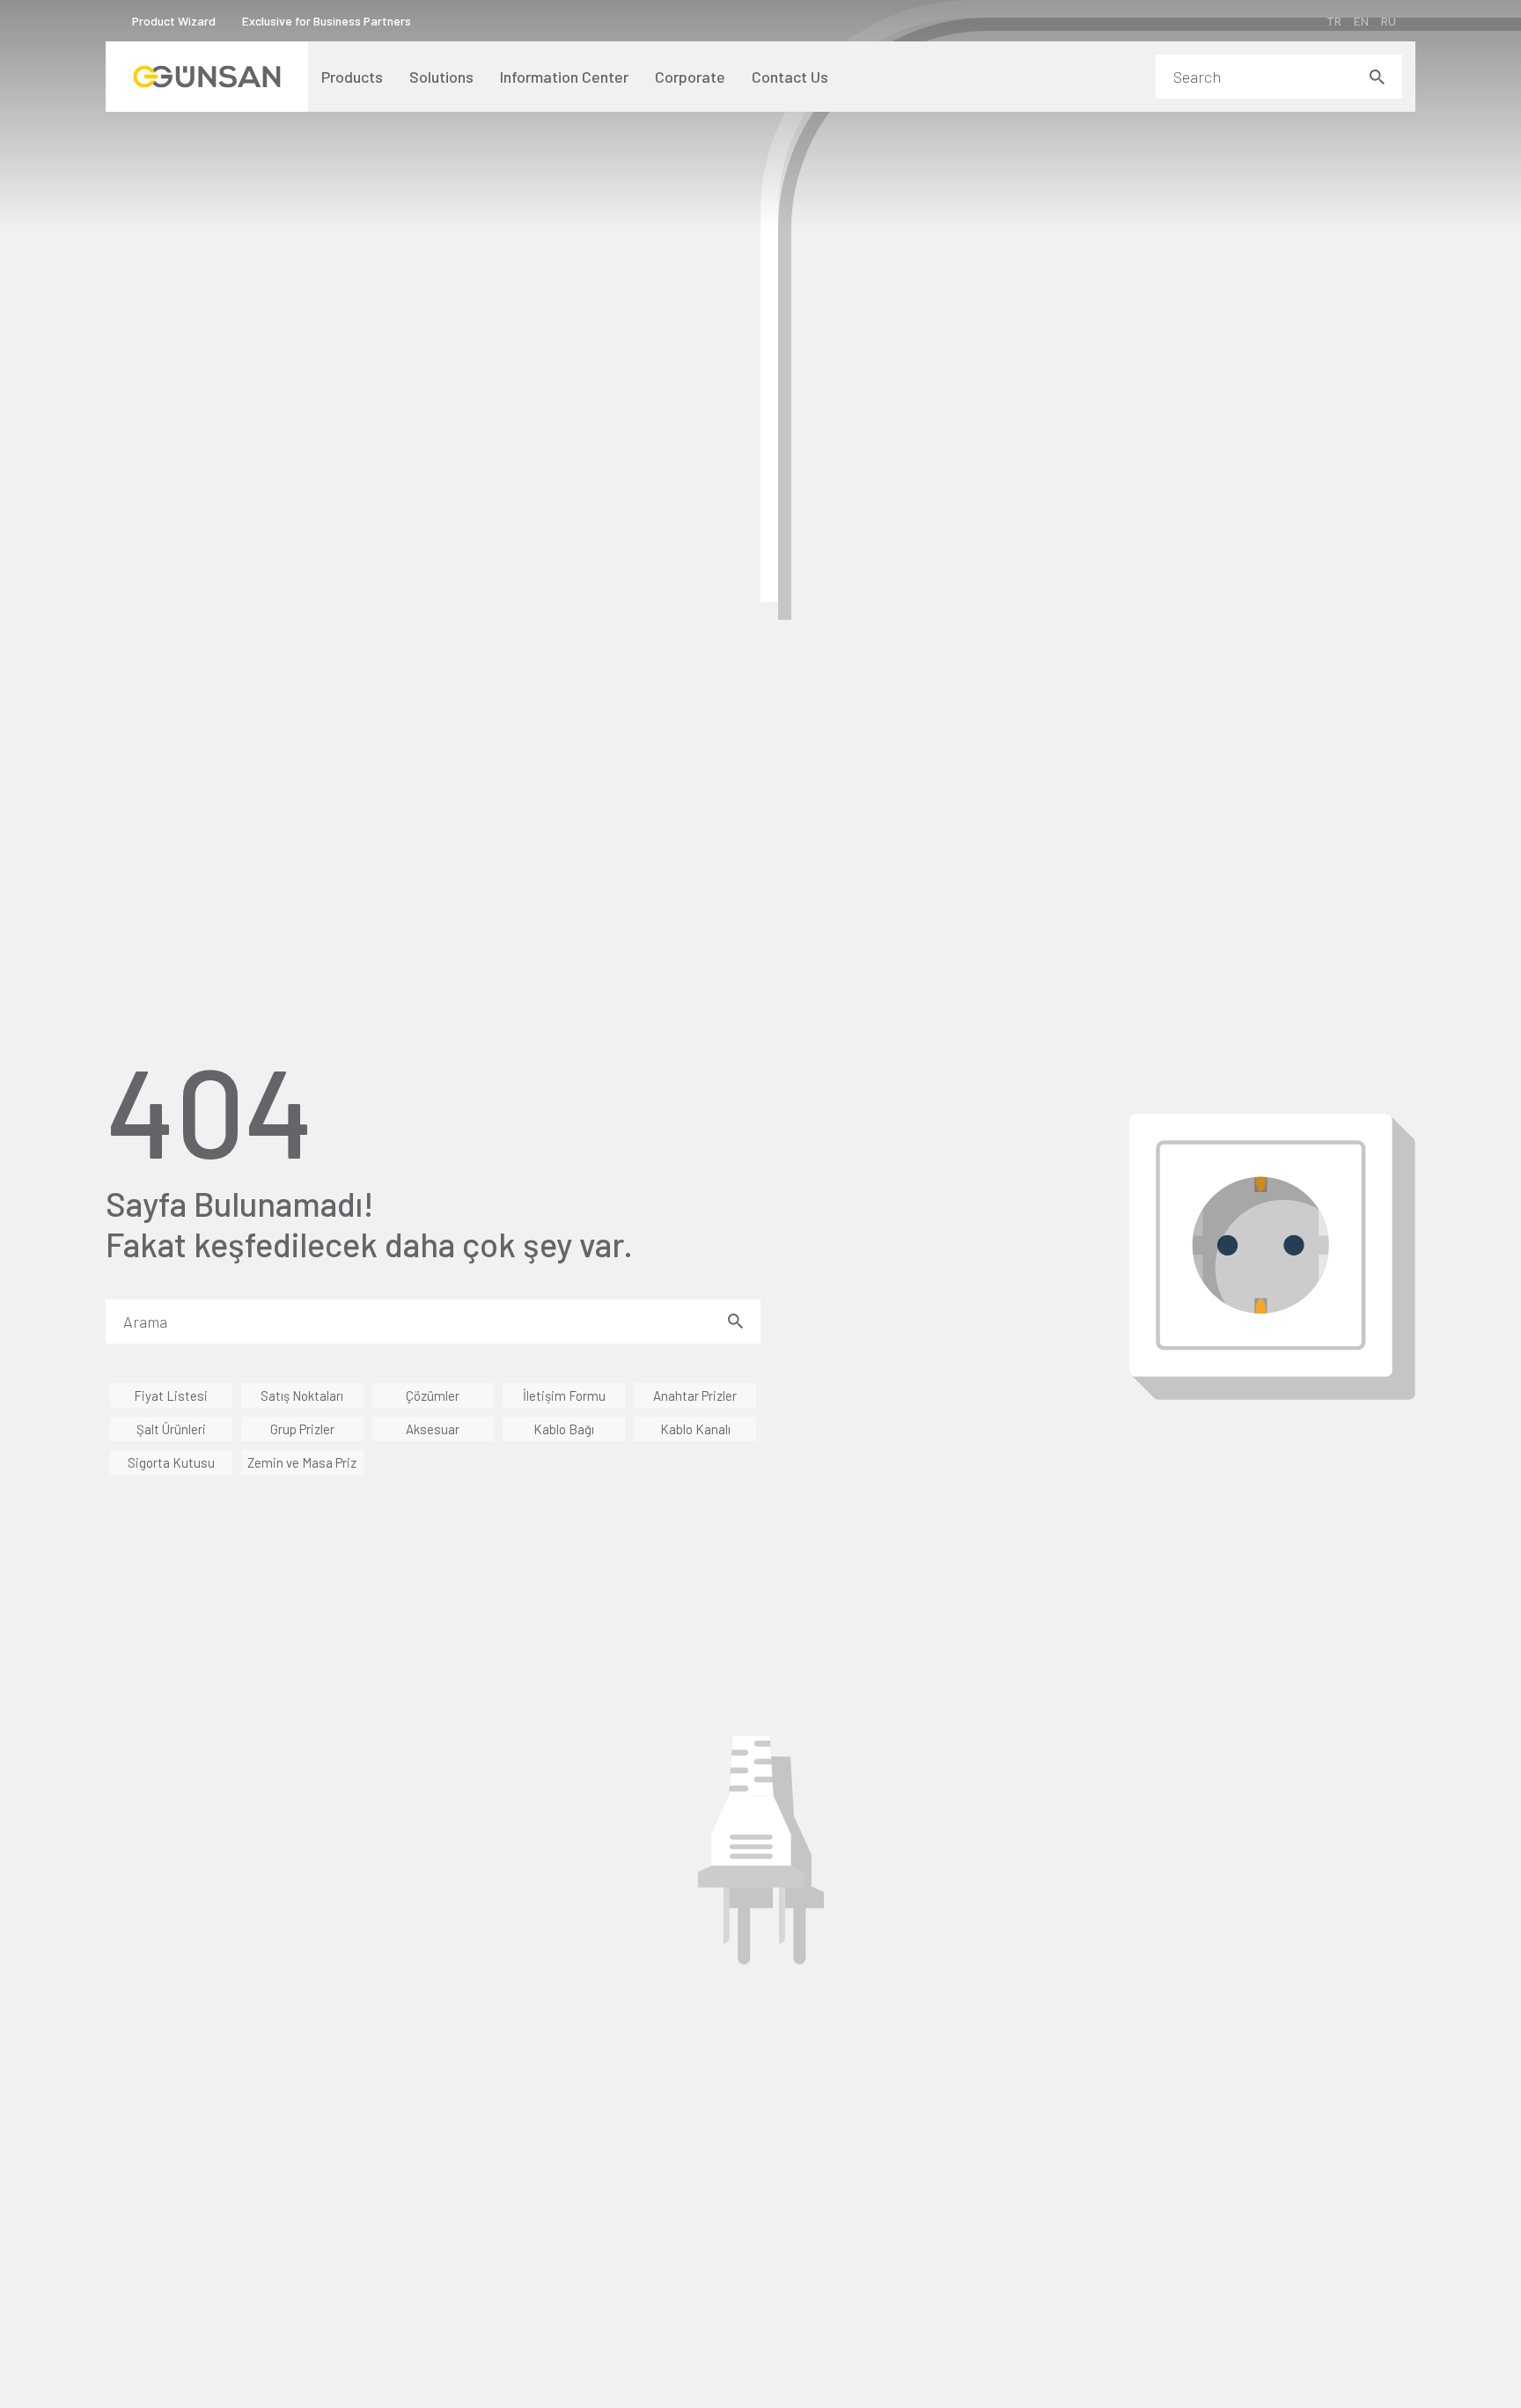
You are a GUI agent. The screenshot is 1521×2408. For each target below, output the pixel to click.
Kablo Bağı (564, 1429)
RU (1389, 21)
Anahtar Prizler (695, 1395)
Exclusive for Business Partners (327, 21)
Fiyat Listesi (171, 1395)
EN (1361, 21)
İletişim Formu (564, 1395)
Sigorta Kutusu (171, 1462)
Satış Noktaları (302, 1395)
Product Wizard (174, 21)
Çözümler (433, 1395)
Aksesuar (433, 1429)
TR (1334, 21)
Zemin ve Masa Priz (302, 1462)
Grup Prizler (302, 1429)
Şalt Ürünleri (171, 1429)
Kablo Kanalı (695, 1429)
